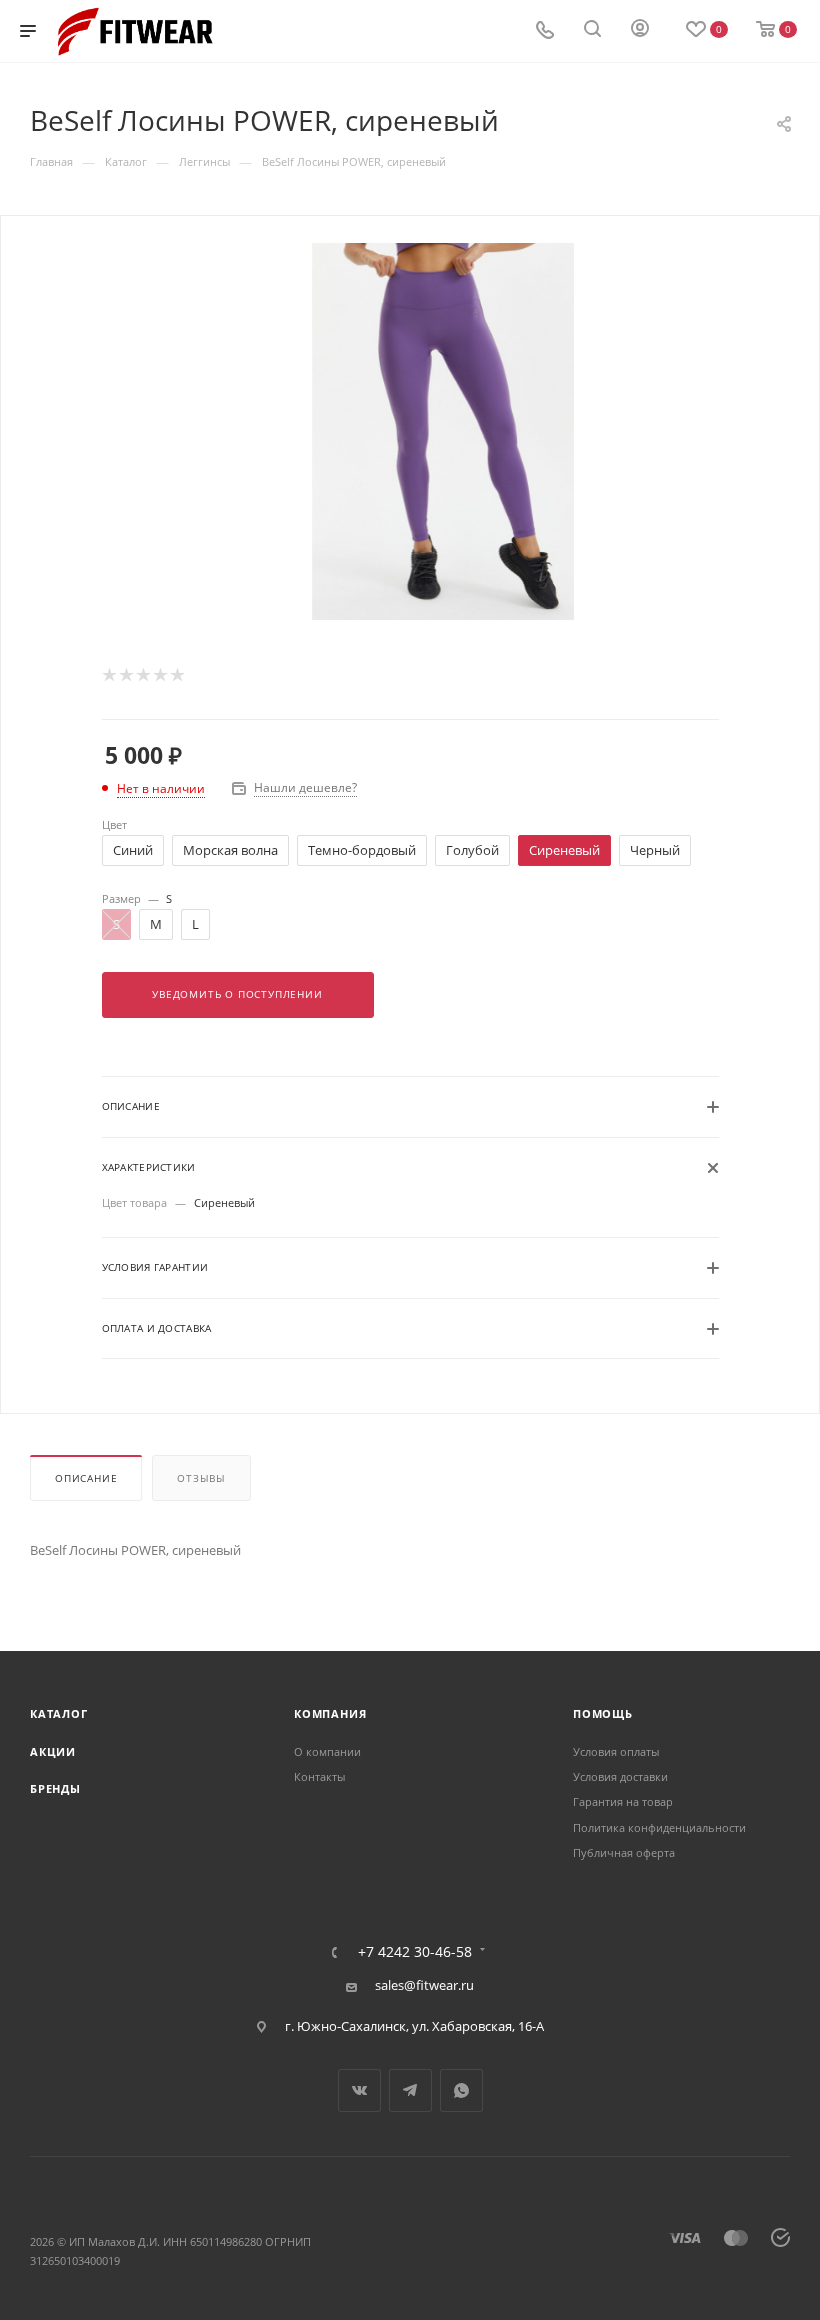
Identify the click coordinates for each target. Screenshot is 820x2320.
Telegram (410, 2090)
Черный (655, 850)
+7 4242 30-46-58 (415, 1952)
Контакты (319, 1776)
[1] (108, 675)
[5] (176, 675)
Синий (133, 850)
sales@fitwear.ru (424, 1985)
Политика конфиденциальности (659, 1827)
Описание (86, 1478)
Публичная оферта (624, 1852)
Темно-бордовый (362, 850)
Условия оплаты (616, 1751)
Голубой (472, 850)
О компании (327, 1751)
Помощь (603, 1713)
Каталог (59, 1713)
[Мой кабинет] (640, 31)
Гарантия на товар (623, 1801)
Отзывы (201, 1478)
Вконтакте (359, 2090)
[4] (159, 675)
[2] (125, 675)
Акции (53, 1751)
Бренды (55, 1788)
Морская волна (230, 850)
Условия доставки (620, 1776)
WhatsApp (461, 2090)
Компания (330, 1713)
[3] (142, 675)
